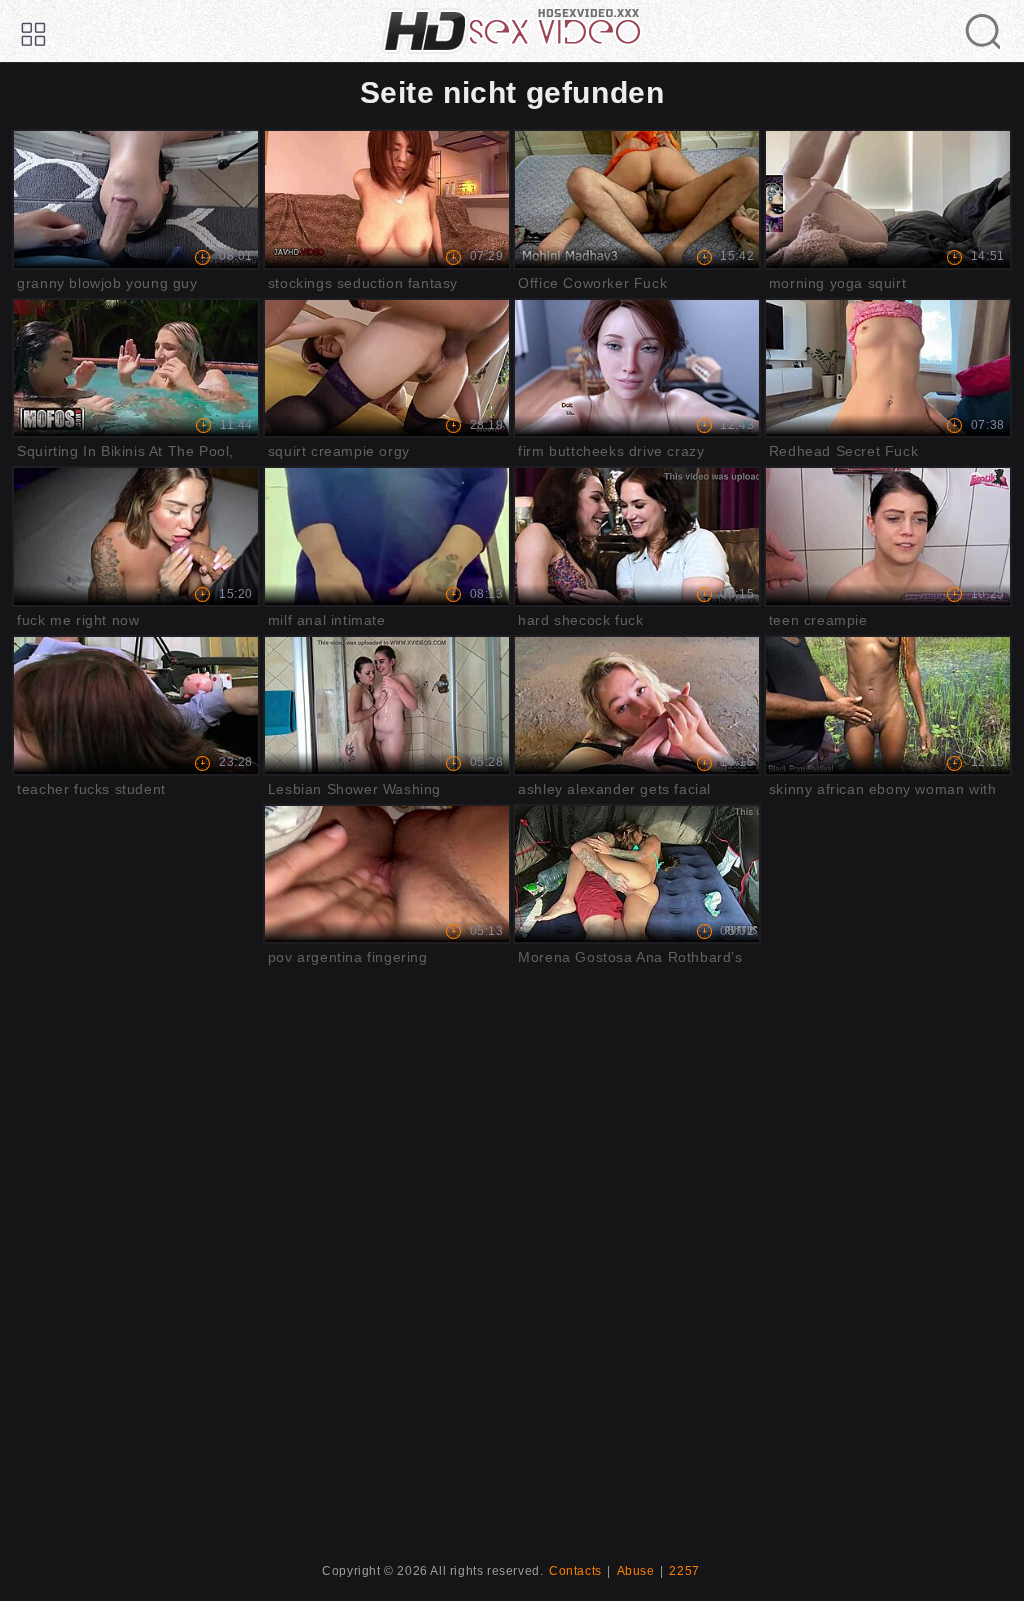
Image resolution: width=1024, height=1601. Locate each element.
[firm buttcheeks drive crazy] (637, 368)
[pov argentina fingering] (387, 874)
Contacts (575, 1571)
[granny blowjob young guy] (136, 199)
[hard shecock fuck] (637, 536)
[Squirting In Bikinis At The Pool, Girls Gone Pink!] (136, 368)
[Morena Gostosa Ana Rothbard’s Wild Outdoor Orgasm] (637, 874)
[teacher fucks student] (136, 705)
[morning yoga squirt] (888, 199)
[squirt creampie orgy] (387, 368)
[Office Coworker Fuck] (637, 199)
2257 (684, 1571)
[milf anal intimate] (387, 536)
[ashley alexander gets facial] (637, 705)
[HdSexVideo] (512, 31)
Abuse (636, 1571)
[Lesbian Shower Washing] (387, 705)
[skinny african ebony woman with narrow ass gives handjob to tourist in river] (888, 705)
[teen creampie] (888, 536)
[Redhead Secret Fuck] (888, 368)
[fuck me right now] (136, 536)
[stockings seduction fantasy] (387, 199)
